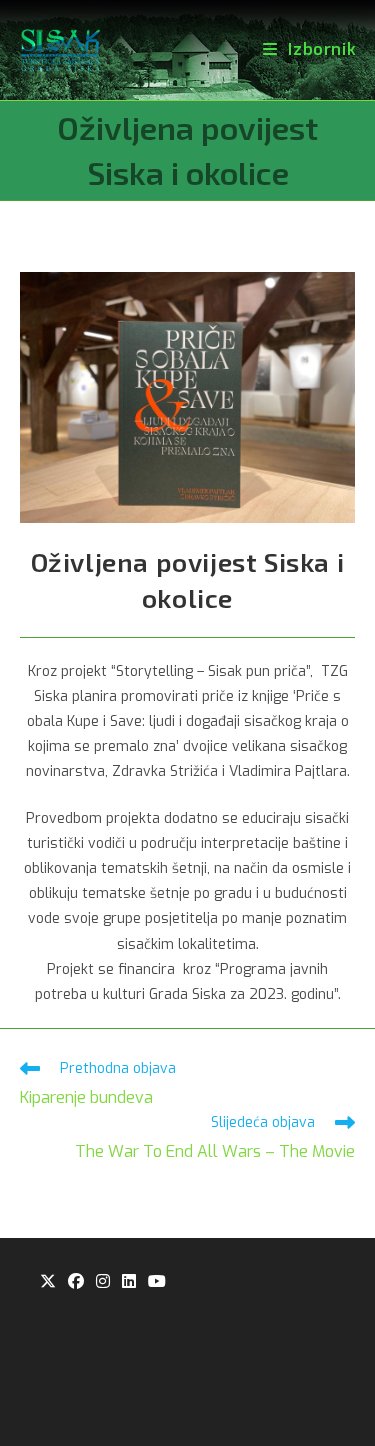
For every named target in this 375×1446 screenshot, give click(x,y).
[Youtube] (157, 1282)
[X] (48, 1282)
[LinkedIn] (129, 1282)
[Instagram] (103, 1282)
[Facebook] (76, 1282)
